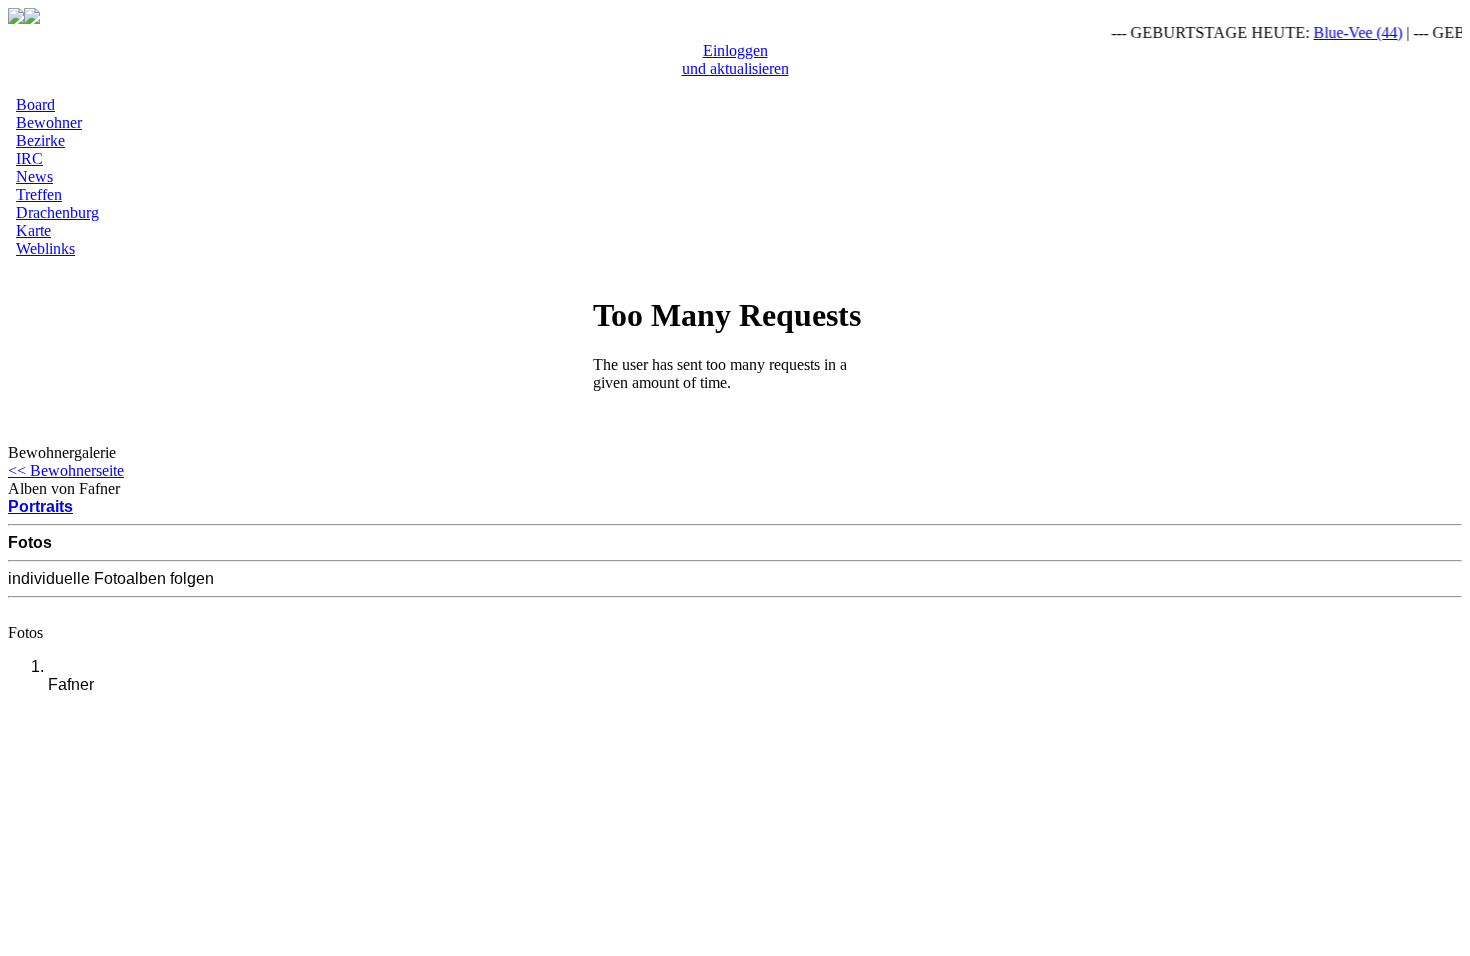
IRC (29, 158)
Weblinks (45, 248)
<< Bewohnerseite (66, 470)
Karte (33, 230)
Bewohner (49, 122)
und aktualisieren (735, 68)
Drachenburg (57, 212)
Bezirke (40, 140)
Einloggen (735, 50)
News (34, 176)
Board (35, 104)
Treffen (39, 194)
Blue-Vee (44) (1351, 32)
